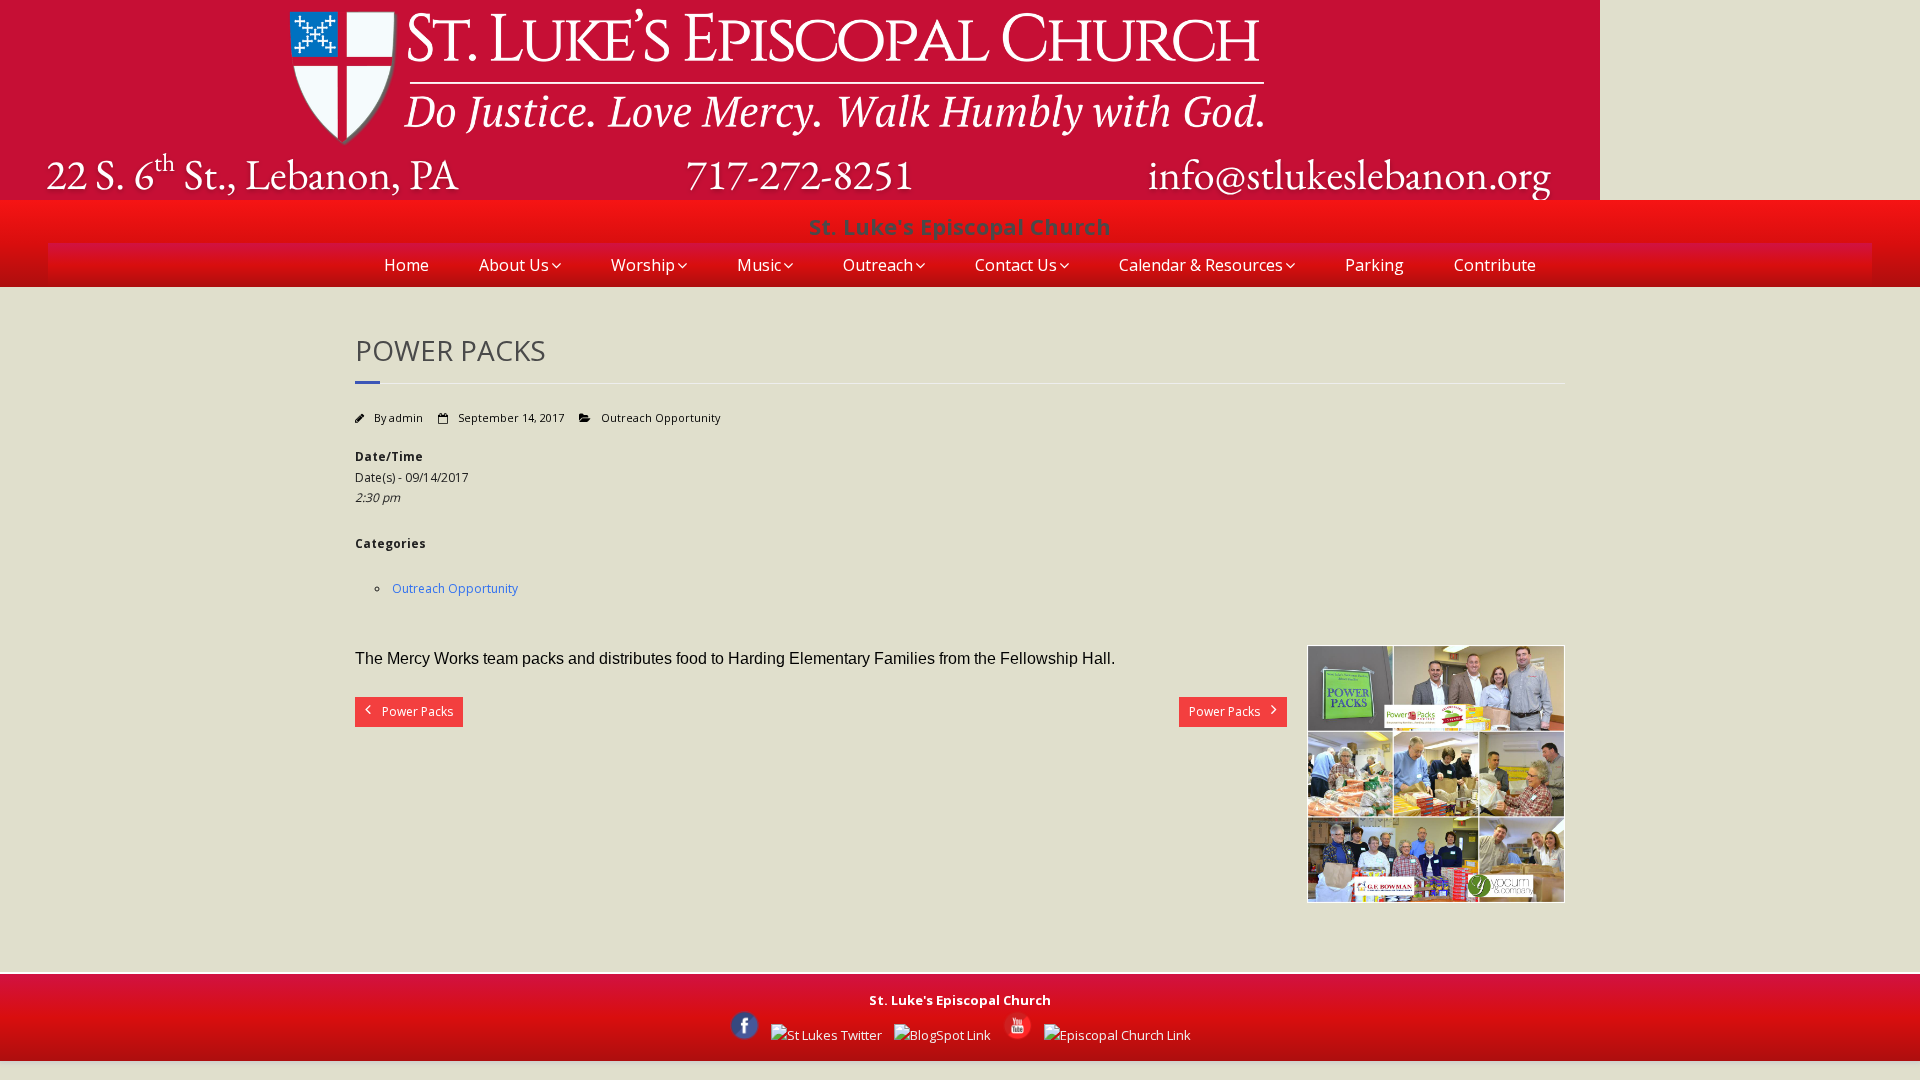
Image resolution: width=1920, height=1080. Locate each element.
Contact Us (1016, 265)
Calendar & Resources (1201, 265)
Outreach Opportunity (660, 417)
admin (406, 417)
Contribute (1495, 265)
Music (759, 265)
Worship (643, 265)
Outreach (878, 265)
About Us (514, 265)
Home (406, 265)
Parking (1374, 265)
